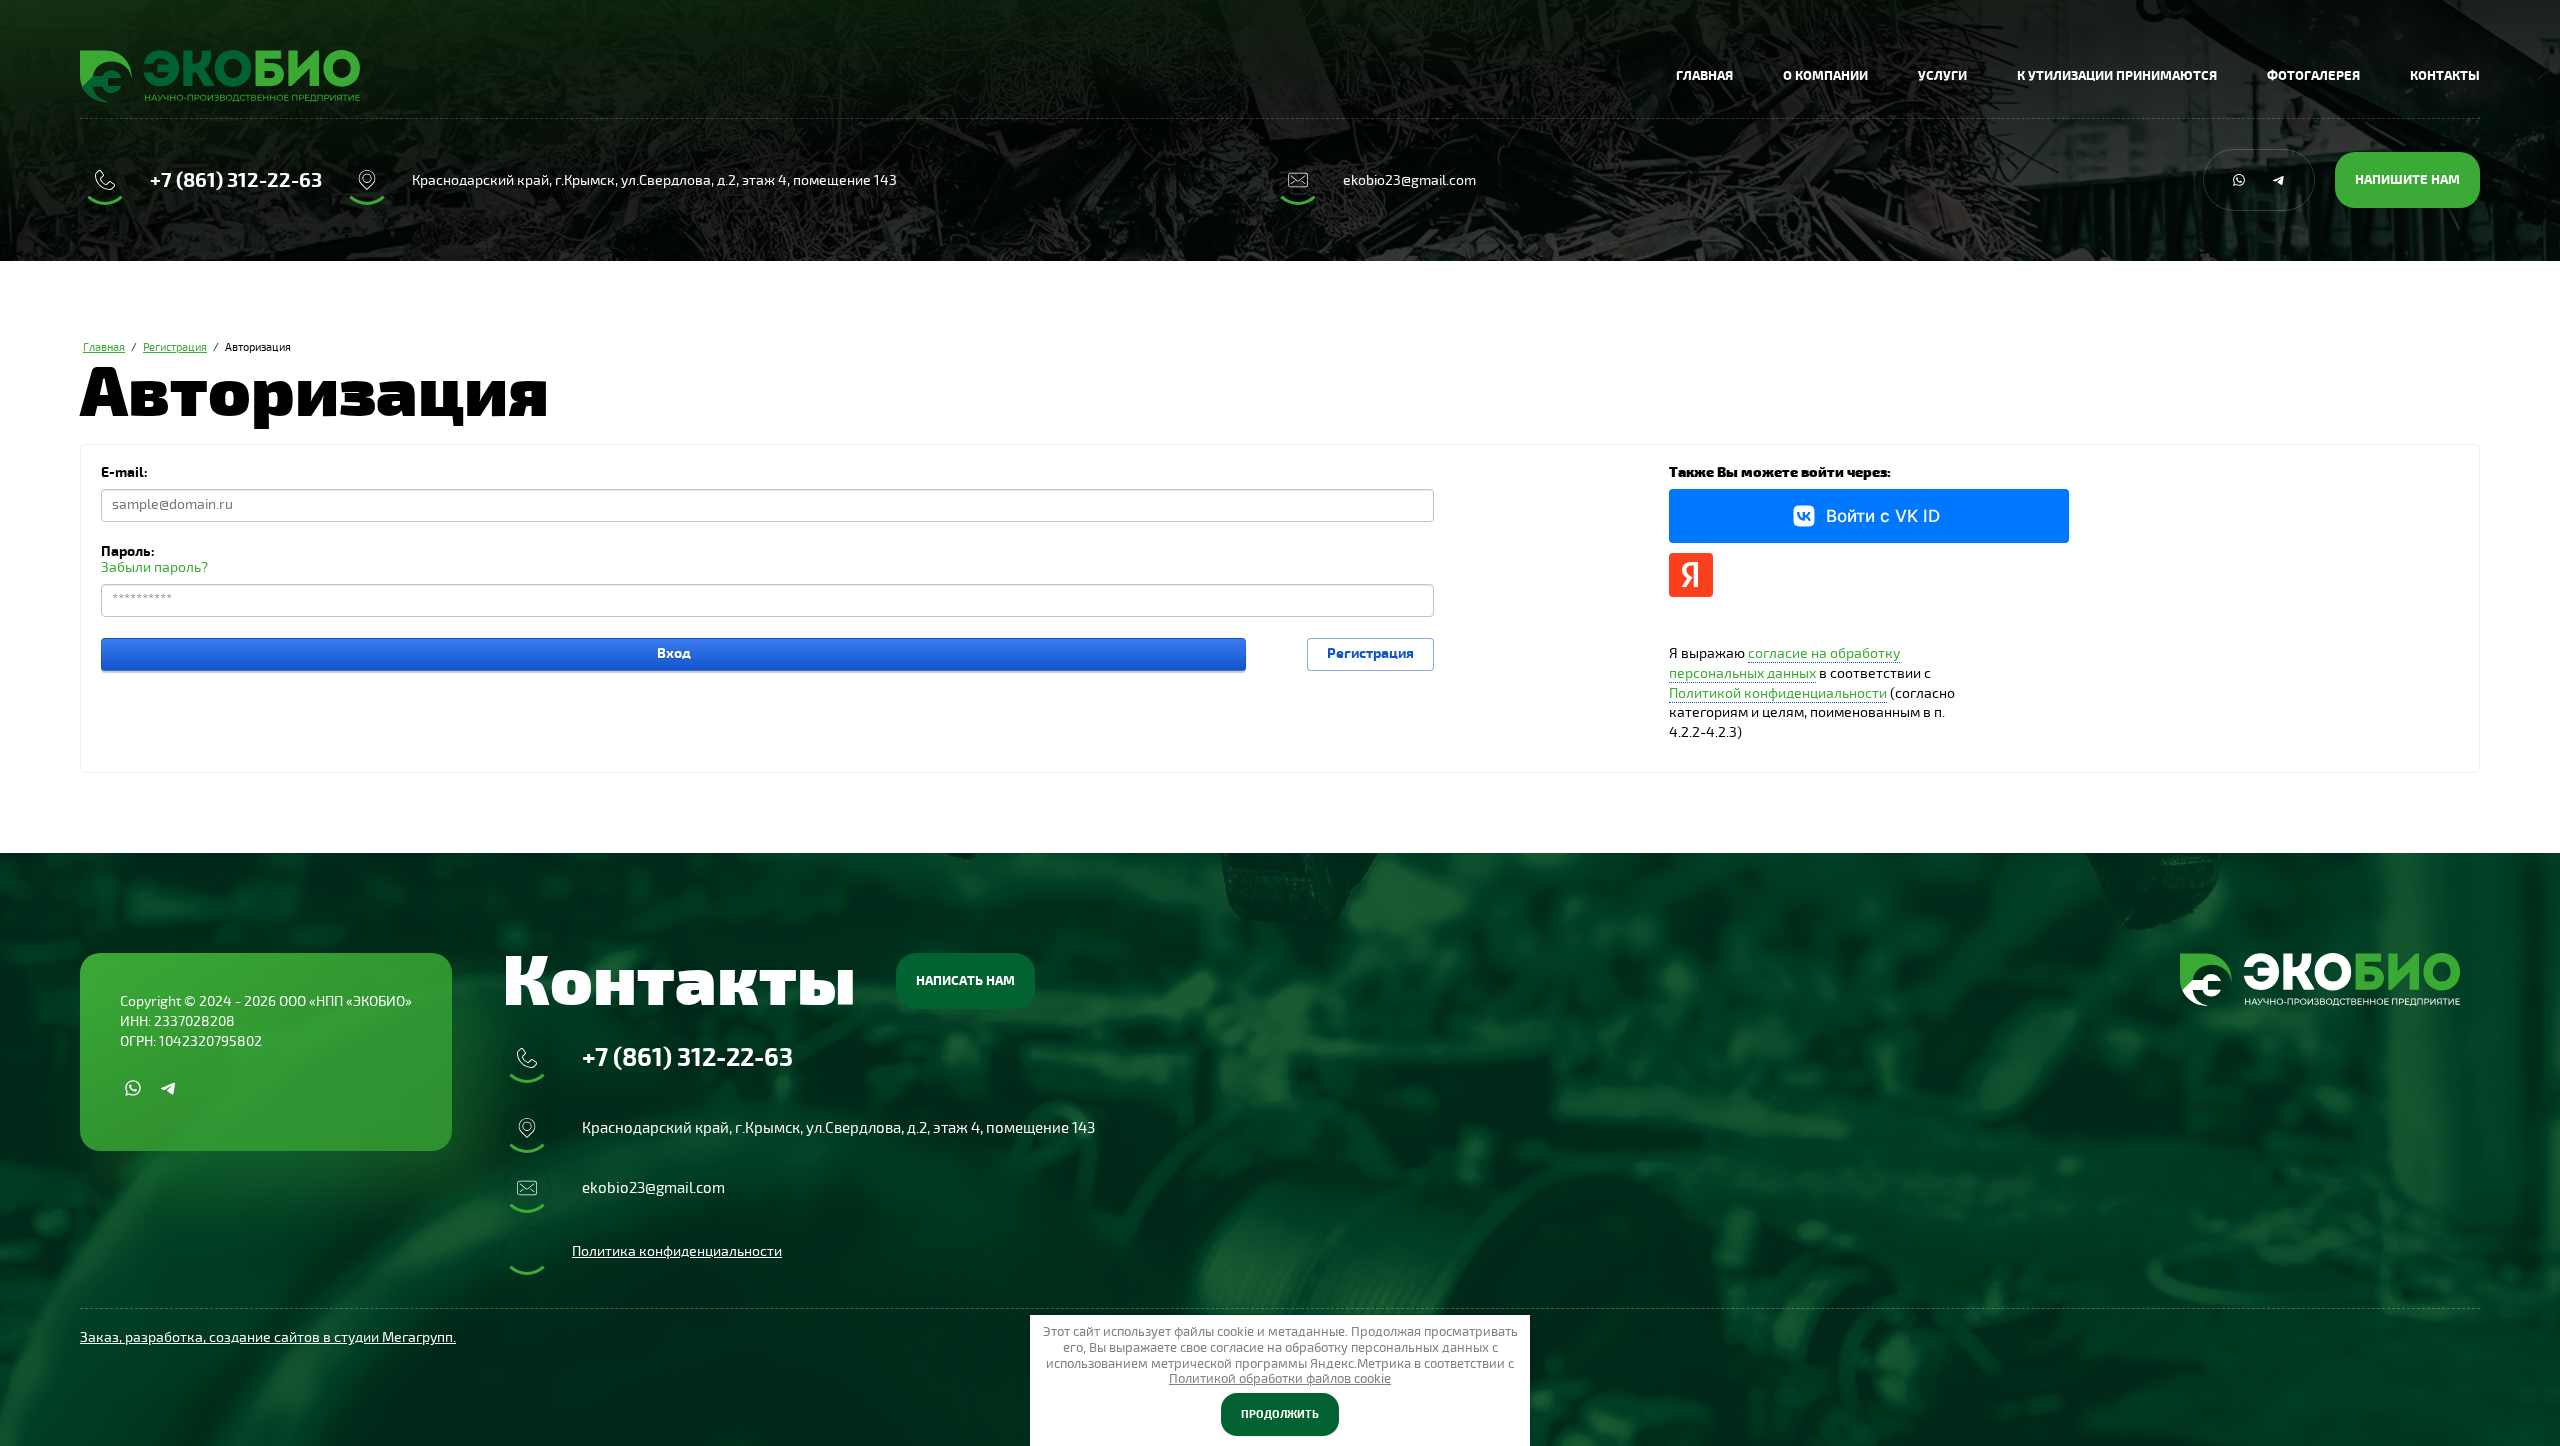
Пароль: (128, 551)
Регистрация (1370, 653)
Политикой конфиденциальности (1778, 693)
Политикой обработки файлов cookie (1280, 1379)
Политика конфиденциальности (677, 1251)
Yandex (1691, 575)
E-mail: (124, 472)
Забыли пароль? (154, 567)
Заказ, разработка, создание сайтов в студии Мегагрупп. (268, 1337)
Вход (674, 653)
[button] (2407, 180)
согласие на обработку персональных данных (1784, 663)
